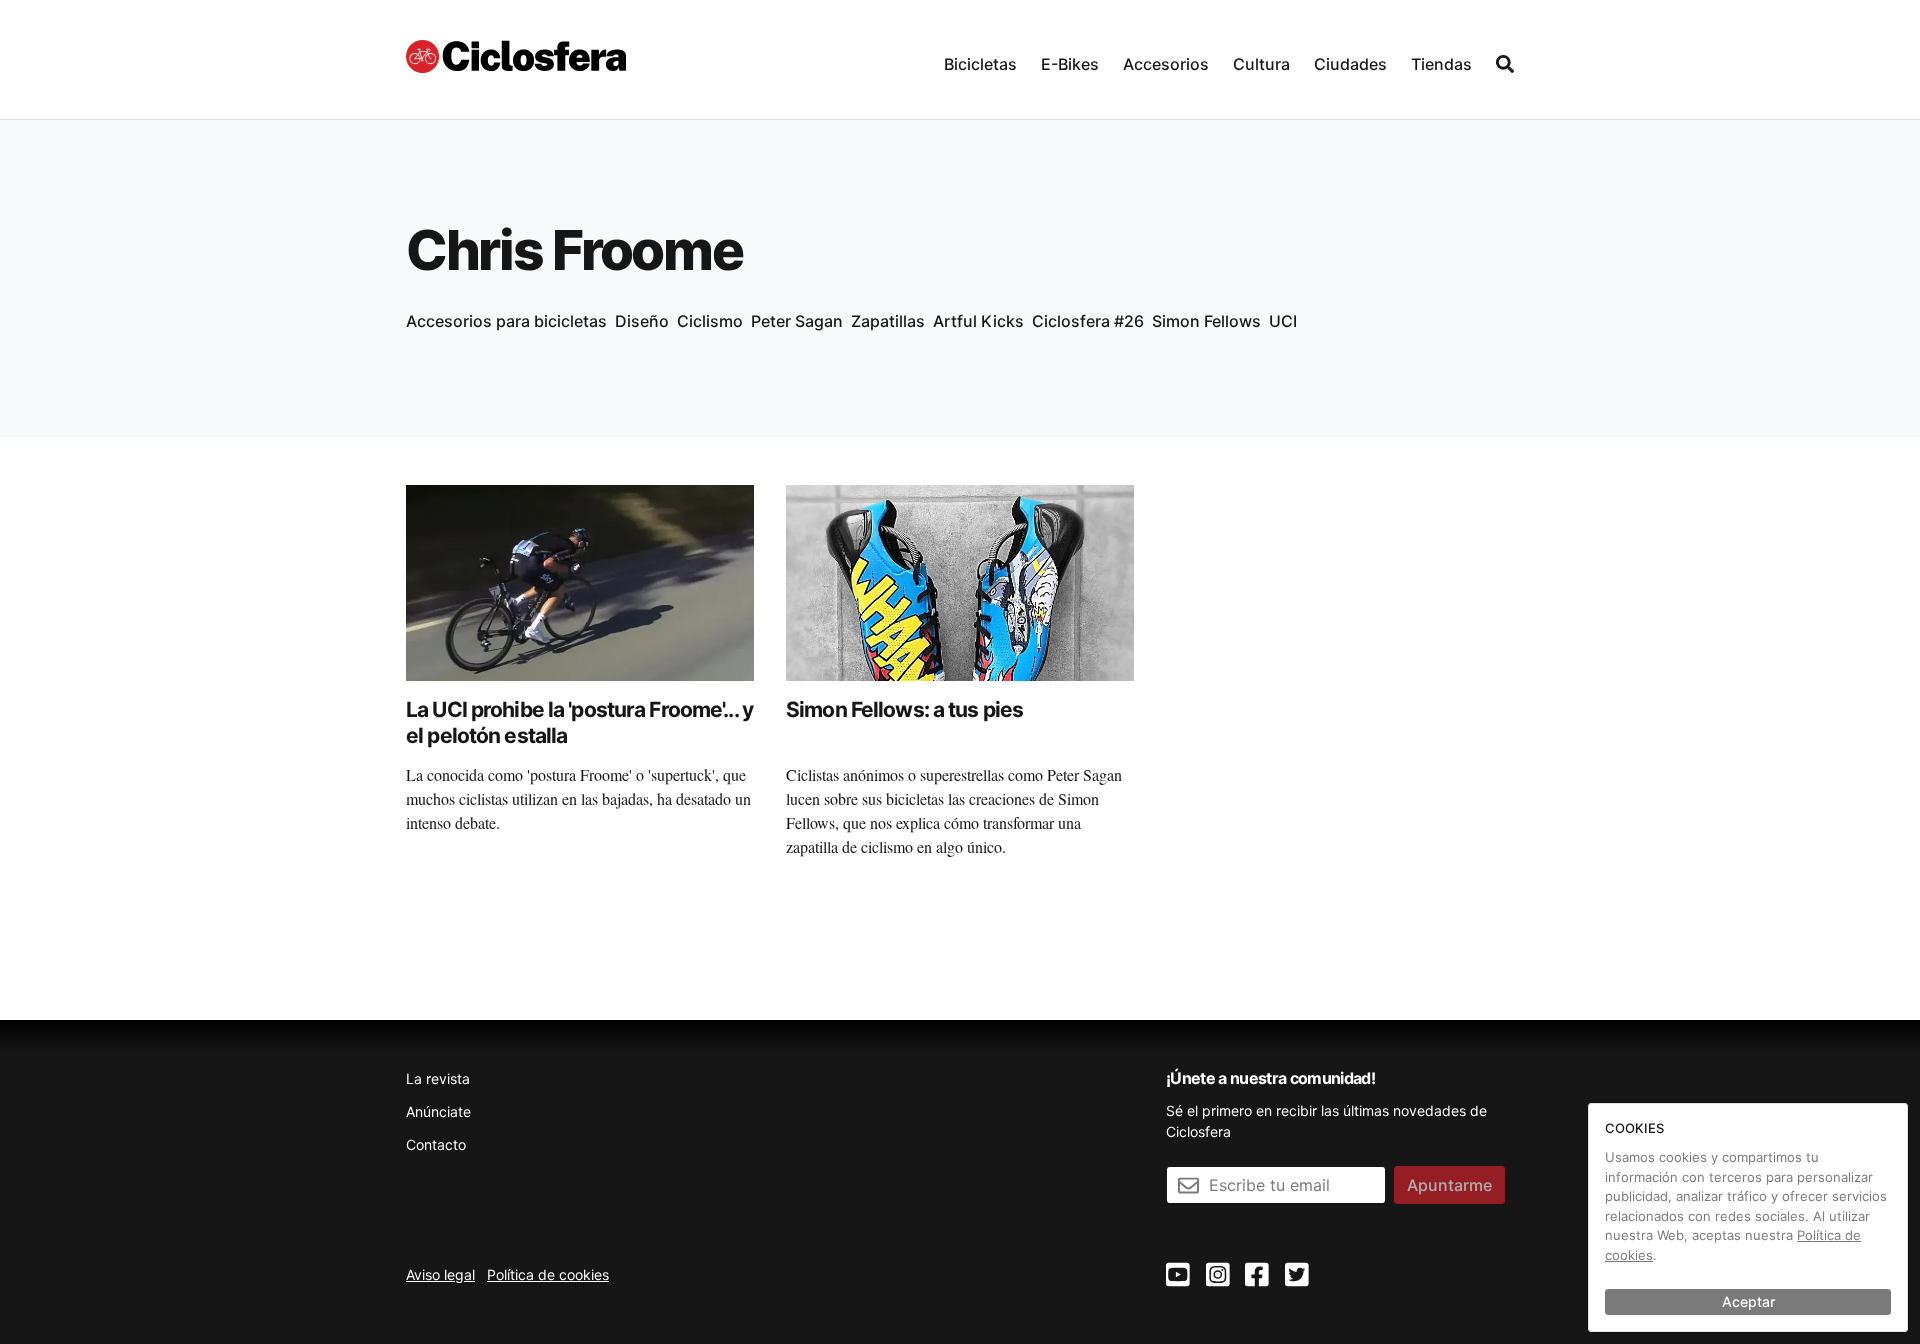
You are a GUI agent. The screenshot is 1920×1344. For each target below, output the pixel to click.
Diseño (642, 321)
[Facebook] (1257, 1275)
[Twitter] (1297, 1275)
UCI (1283, 321)
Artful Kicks (978, 321)
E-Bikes (1070, 64)
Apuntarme (1449, 1185)
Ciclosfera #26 (1088, 321)
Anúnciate (438, 1111)
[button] (980, 59)
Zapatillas (888, 321)
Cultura (1261, 64)
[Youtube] (1178, 1275)
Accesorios (1166, 64)
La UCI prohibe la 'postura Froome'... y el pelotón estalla (579, 722)
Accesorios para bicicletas (506, 321)
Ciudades (1350, 64)
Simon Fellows (1206, 321)
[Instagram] (1218, 1275)
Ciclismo (710, 321)
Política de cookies (548, 1274)
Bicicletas (980, 64)
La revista (438, 1078)
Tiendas (1441, 64)
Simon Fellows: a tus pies (904, 709)
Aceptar (1748, 1301)
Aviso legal (440, 1274)
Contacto (436, 1144)
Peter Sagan (797, 321)
